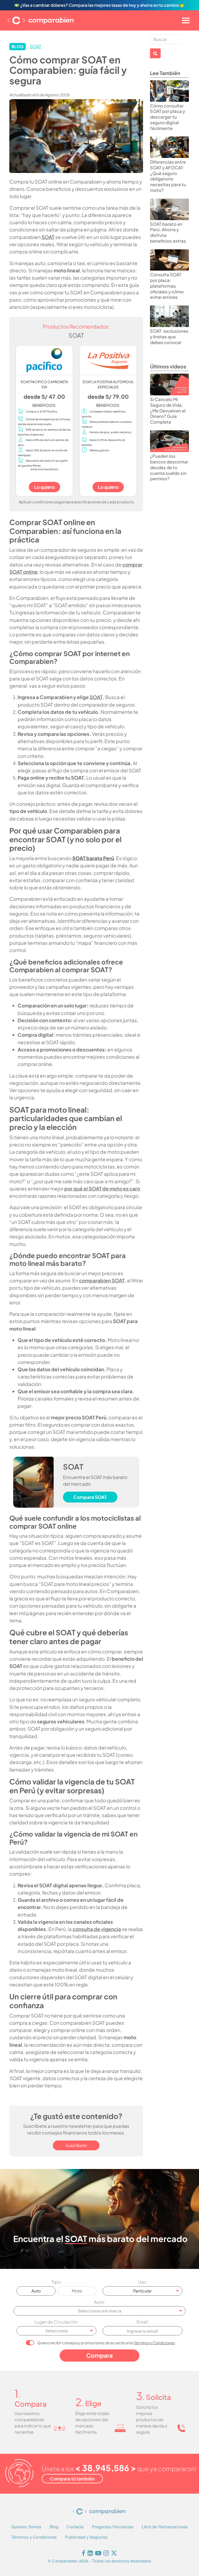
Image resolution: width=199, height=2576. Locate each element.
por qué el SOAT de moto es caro (102, 1188)
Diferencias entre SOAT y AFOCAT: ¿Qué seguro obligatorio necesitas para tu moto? (168, 176)
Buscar (155, 53)
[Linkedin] (90, 2554)
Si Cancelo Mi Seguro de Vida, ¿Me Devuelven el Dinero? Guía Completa (168, 411)
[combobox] (143, 2291)
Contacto (75, 2527)
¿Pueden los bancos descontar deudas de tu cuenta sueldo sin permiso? (169, 467)
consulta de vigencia (97, 1929)
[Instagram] (106, 2554)
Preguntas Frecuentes (113, 2527)
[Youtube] (98, 2554)
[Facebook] (83, 2554)
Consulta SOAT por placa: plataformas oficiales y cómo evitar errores (167, 286)
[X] (114, 2554)
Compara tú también (72, 2479)
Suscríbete (76, 2145)
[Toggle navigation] (186, 20)
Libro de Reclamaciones (165, 2527)
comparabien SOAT (102, 1280)
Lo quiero (44, 487)
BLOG (17, 46)
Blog (54, 2527)
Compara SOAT (90, 1497)
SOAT (35, 46)
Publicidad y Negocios (86, 2537)
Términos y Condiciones (154, 2343)
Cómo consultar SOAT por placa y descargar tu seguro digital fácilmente (168, 117)
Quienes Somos (26, 2527)
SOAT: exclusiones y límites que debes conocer (169, 337)
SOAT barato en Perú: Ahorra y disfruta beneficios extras (168, 233)
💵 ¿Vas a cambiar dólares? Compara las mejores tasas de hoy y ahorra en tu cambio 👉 (100, 5)
